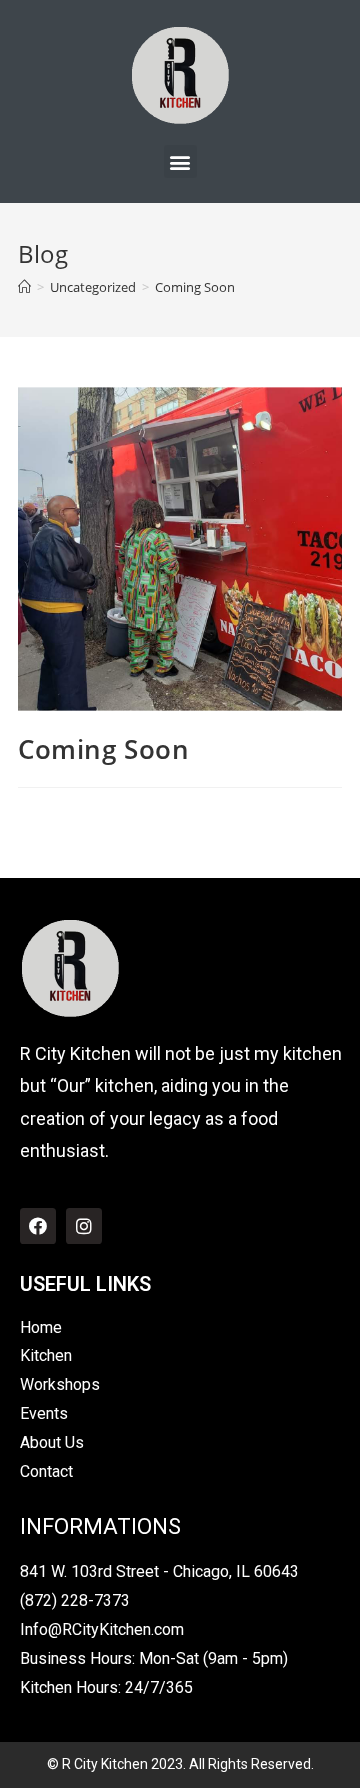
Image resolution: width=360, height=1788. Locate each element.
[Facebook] (38, 1226)
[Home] (24, 287)
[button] (180, 161)
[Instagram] (84, 1226)
